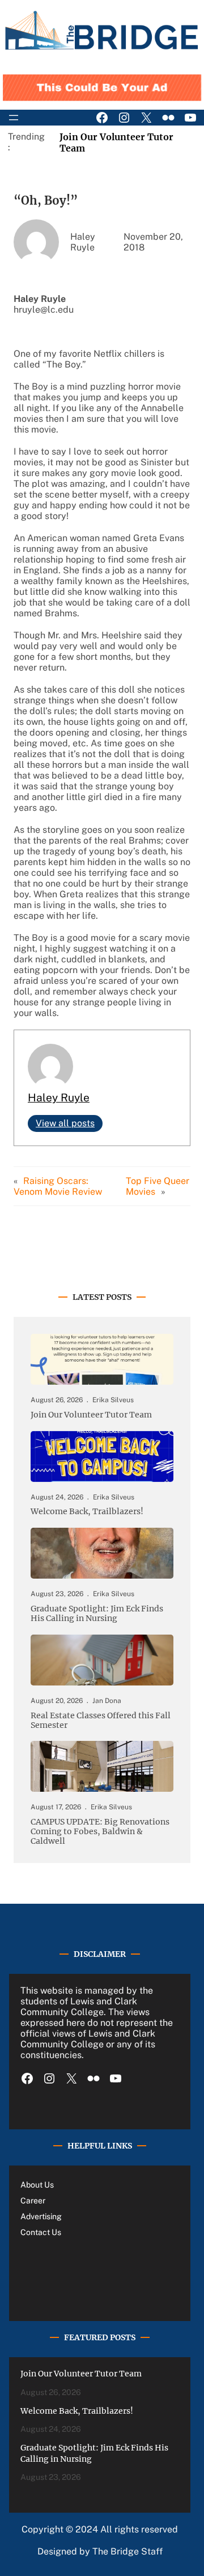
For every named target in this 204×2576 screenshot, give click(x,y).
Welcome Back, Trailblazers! (87, 1512)
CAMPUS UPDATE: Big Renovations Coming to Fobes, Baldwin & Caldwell (100, 1832)
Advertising (41, 2216)
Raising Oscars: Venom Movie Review (58, 1186)
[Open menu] (14, 118)
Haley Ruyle (59, 1097)
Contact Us (41, 2232)
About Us (37, 2185)
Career (33, 2201)
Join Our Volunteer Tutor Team (91, 1415)
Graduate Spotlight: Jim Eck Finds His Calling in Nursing (97, 1614)
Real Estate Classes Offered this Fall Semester (101, 1721)
